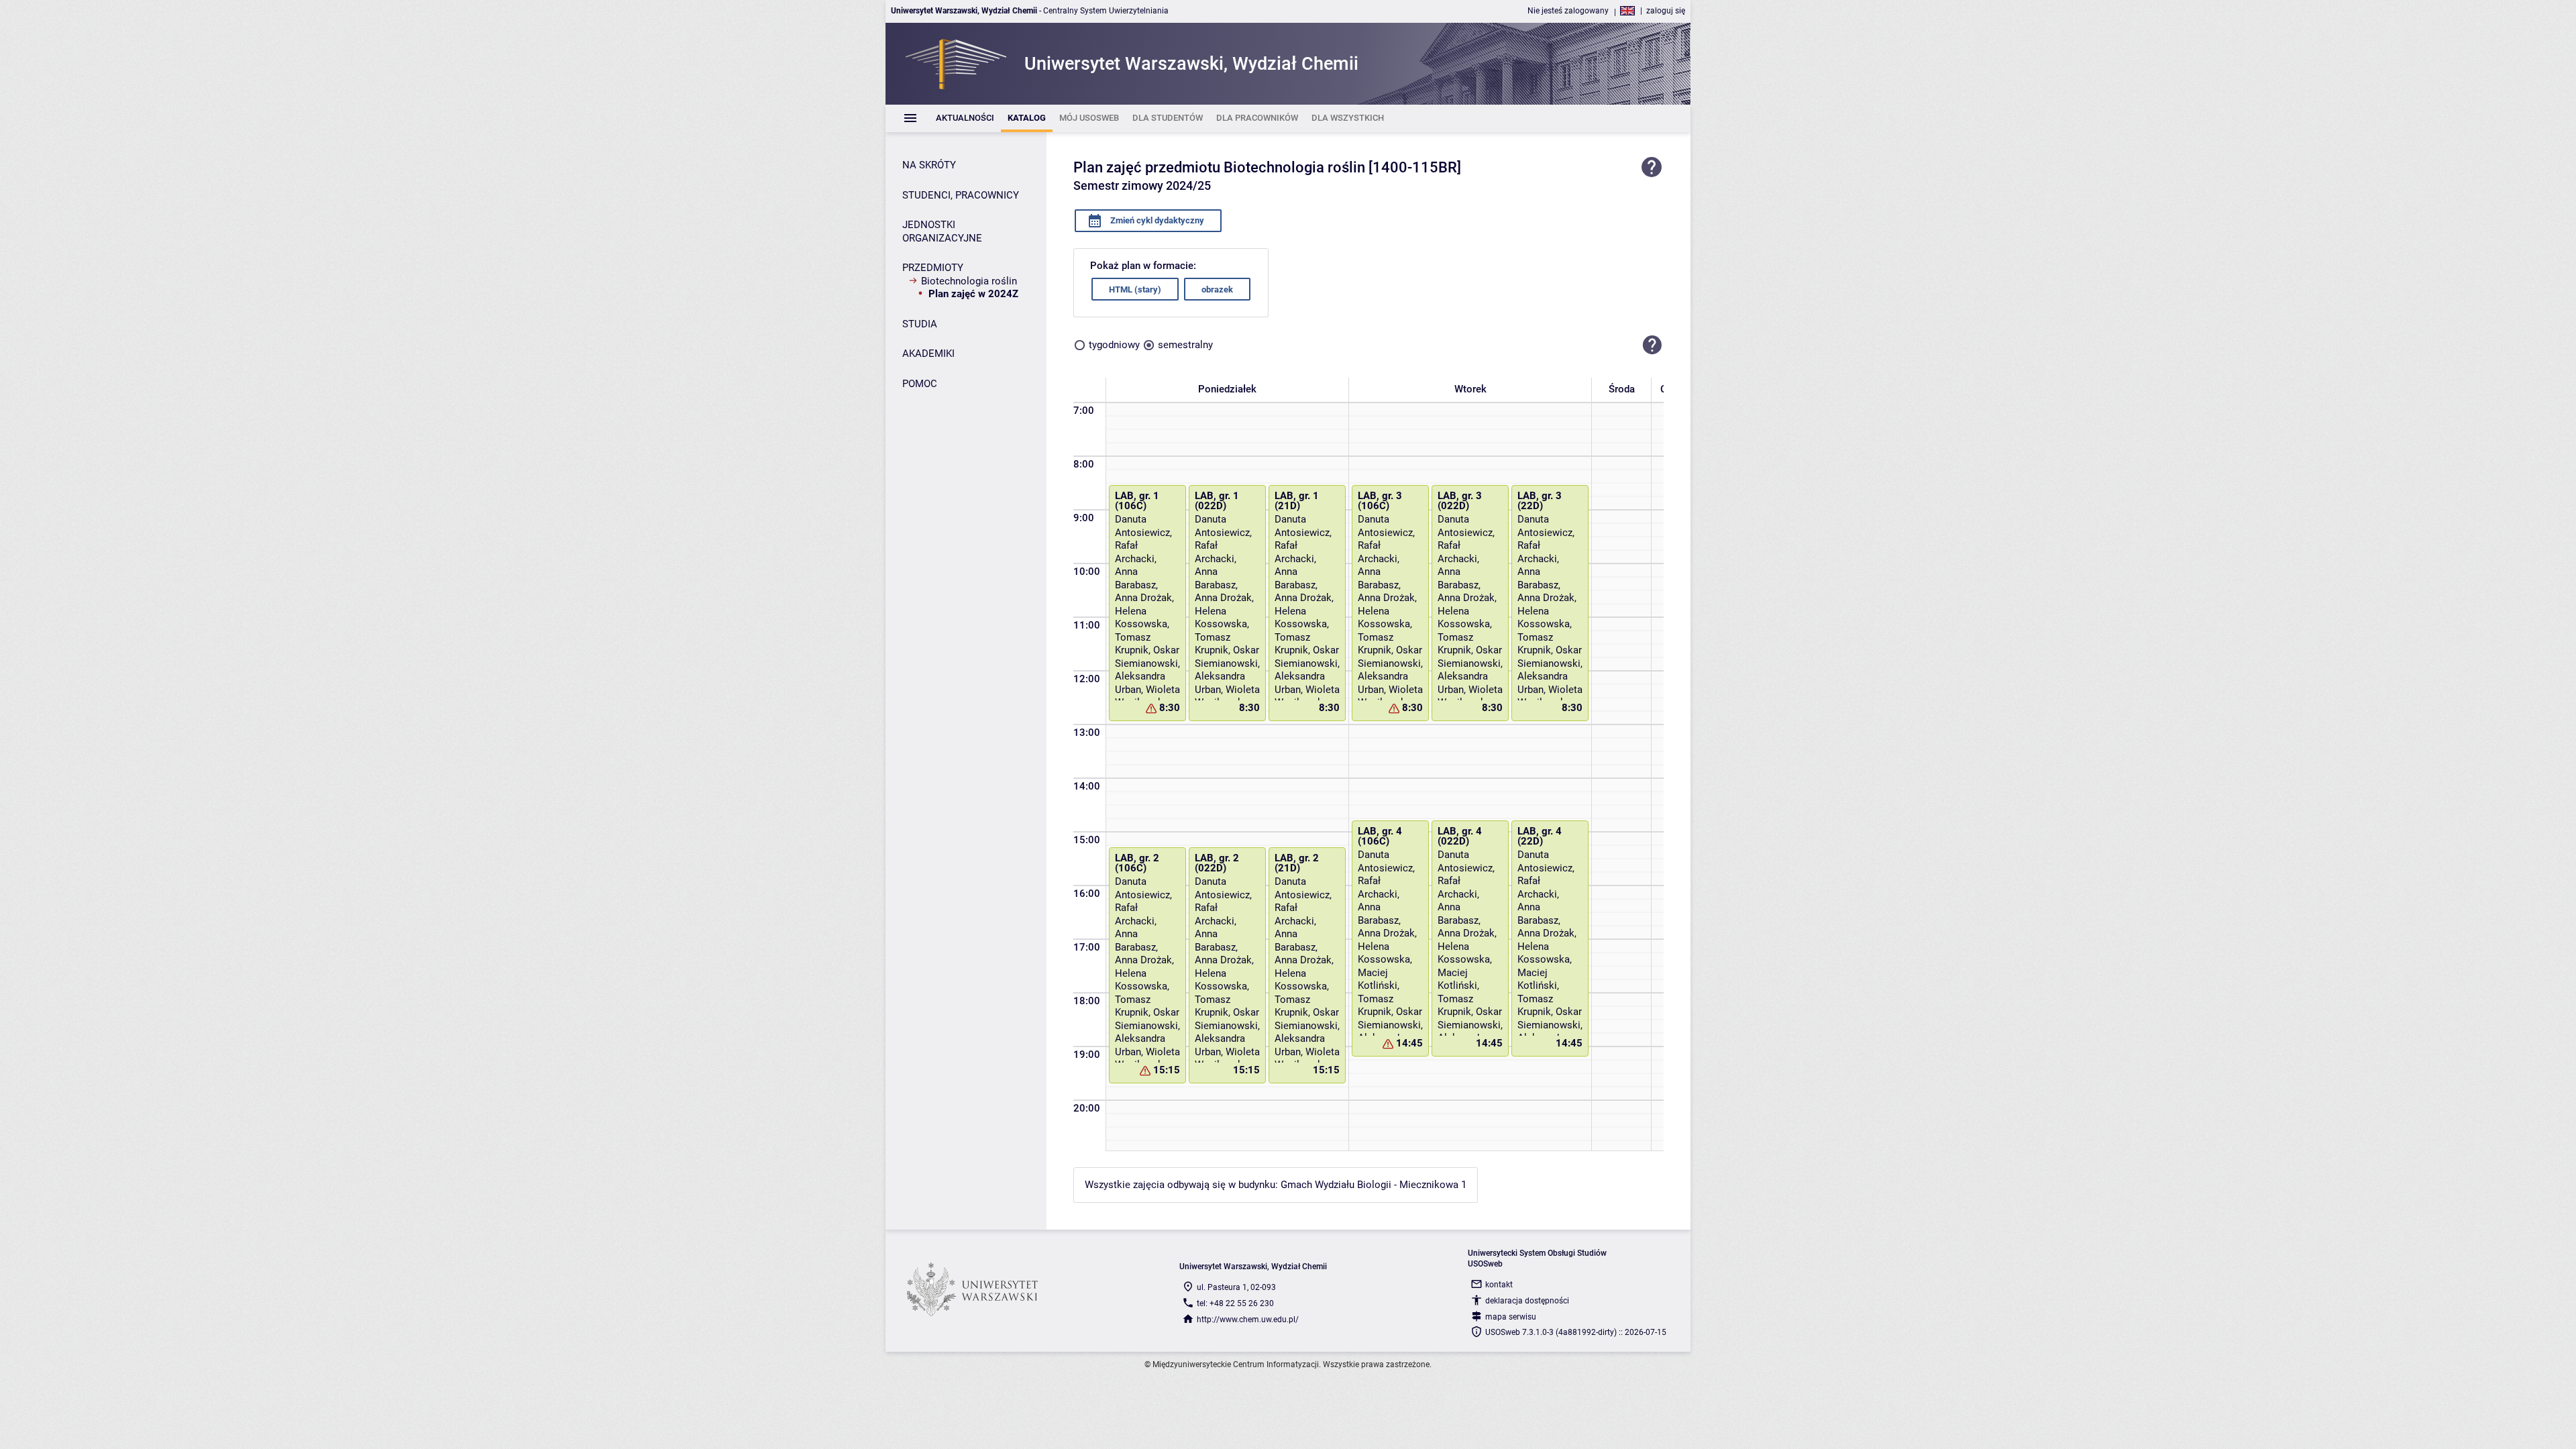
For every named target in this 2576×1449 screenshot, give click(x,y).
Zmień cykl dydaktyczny (1156, 220)
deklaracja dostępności (1527, 1301)
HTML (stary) (1135, 289)
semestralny (1185, 345)
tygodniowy (1114, 345)
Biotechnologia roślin (969, 281)
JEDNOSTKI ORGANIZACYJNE (942, 231)
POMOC (920, 384)
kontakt (1499, 1285)
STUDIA (920, 324)
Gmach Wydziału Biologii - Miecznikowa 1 (1374, 1185)
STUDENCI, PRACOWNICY (961, 195)
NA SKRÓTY (929, 165)
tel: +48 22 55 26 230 (1235, 1303)
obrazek (1217, 289)
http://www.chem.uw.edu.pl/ (1248, 1320)
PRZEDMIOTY (933, 268)
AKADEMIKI (928, 354)
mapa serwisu (1511, 1317)
